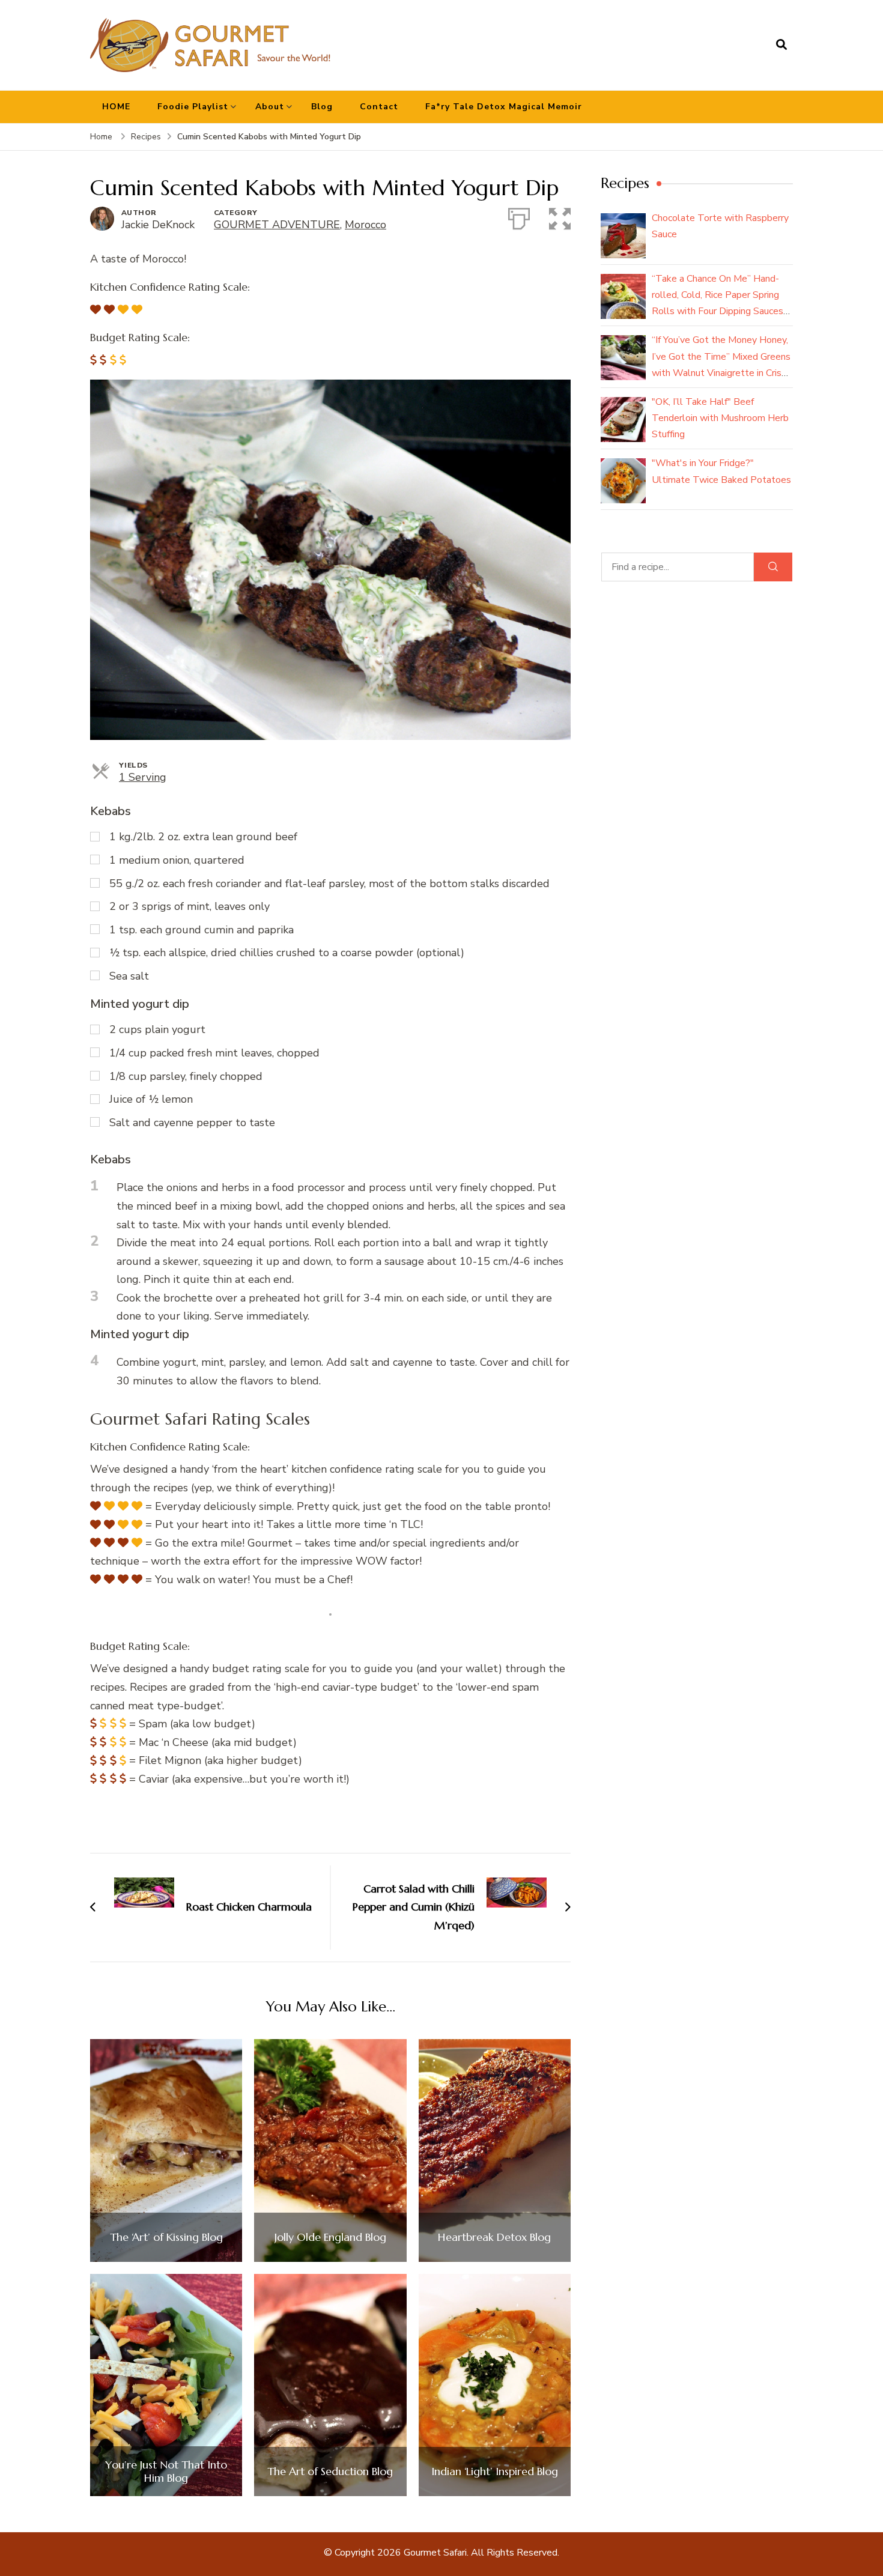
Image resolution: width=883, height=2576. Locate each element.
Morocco (366, 225)
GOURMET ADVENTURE (277, 225)
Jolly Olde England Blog (330, 2237)
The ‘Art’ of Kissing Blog (166, 2237)
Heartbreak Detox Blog (494, 2237)
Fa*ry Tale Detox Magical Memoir (504, 107)
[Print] (519, 216)
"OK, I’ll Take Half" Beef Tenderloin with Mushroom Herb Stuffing (720, 418)
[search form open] (781, 45)
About (270, 107)
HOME (116, 107)
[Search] (773, 567)
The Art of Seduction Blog (330, 2471)
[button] (560, 216)
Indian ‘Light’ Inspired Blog (495, 2471)
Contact (379, 107)
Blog (322, 107)
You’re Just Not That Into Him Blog (166, 2471)
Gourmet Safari (435, 2553)
